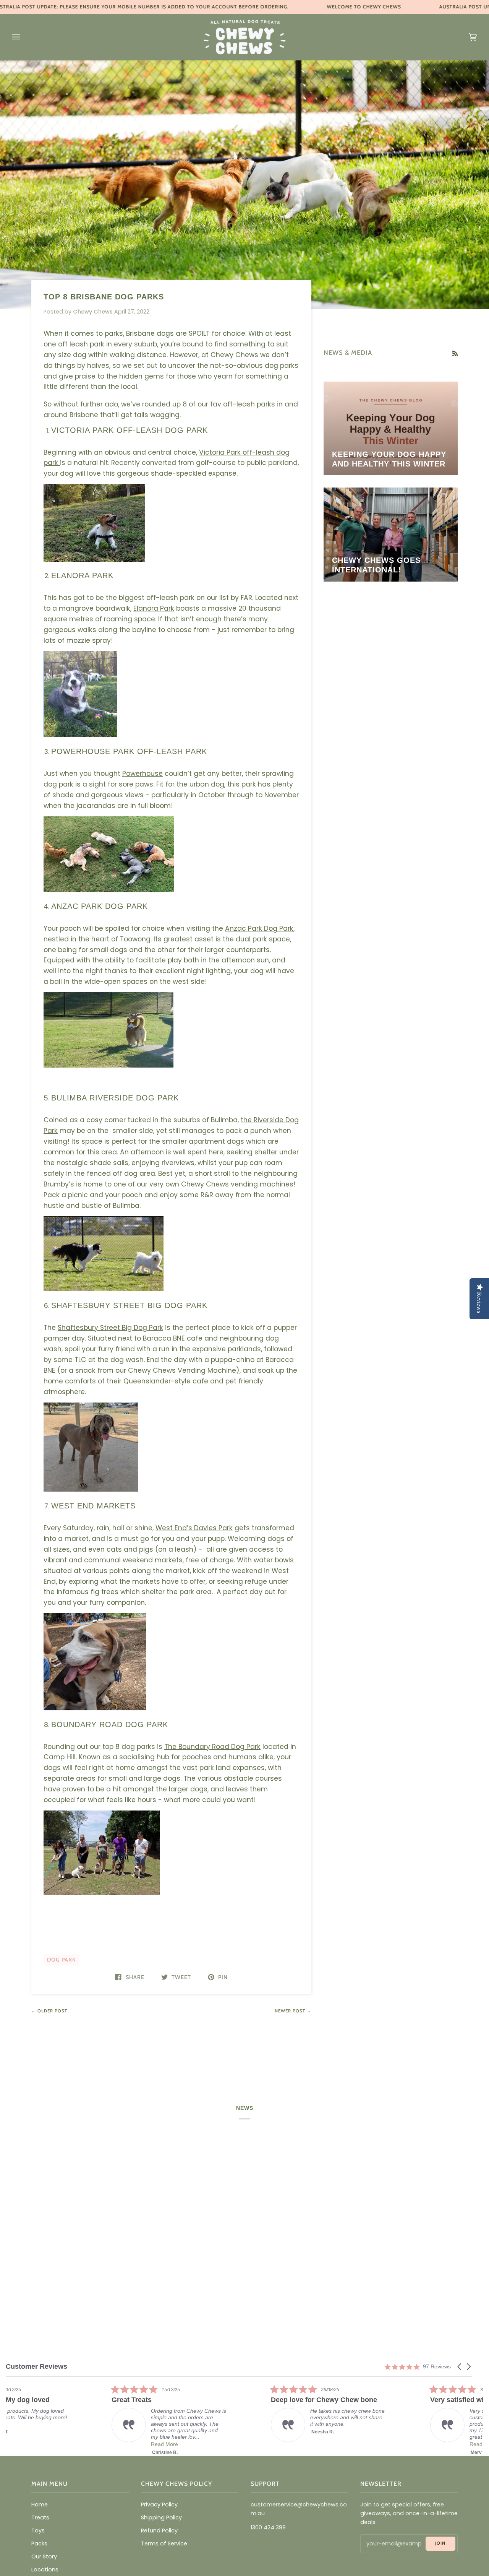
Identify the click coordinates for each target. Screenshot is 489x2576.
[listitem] (63, 2413)
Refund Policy (159, 2530)
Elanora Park (154, 608)
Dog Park (62, 1960)
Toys (38, 2530)
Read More (218, 2444)
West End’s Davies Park (194, 1528)
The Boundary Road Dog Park (212, 1747)
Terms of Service (164, 2543)
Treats (40, 2517)
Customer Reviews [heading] (36, 2367)
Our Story (44, 2556)
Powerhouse (142, 774)
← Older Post (49, 2011)
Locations (45, 2569)
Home (40, 2504)
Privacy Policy (159, 2504)
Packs (39, 2543)
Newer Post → (293, 2011)
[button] (460, 2367)
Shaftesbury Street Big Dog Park (110, 1328)
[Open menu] (24, 37)
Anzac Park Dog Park (259, 928)
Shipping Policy (161, 2517)
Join (440, 2543)
